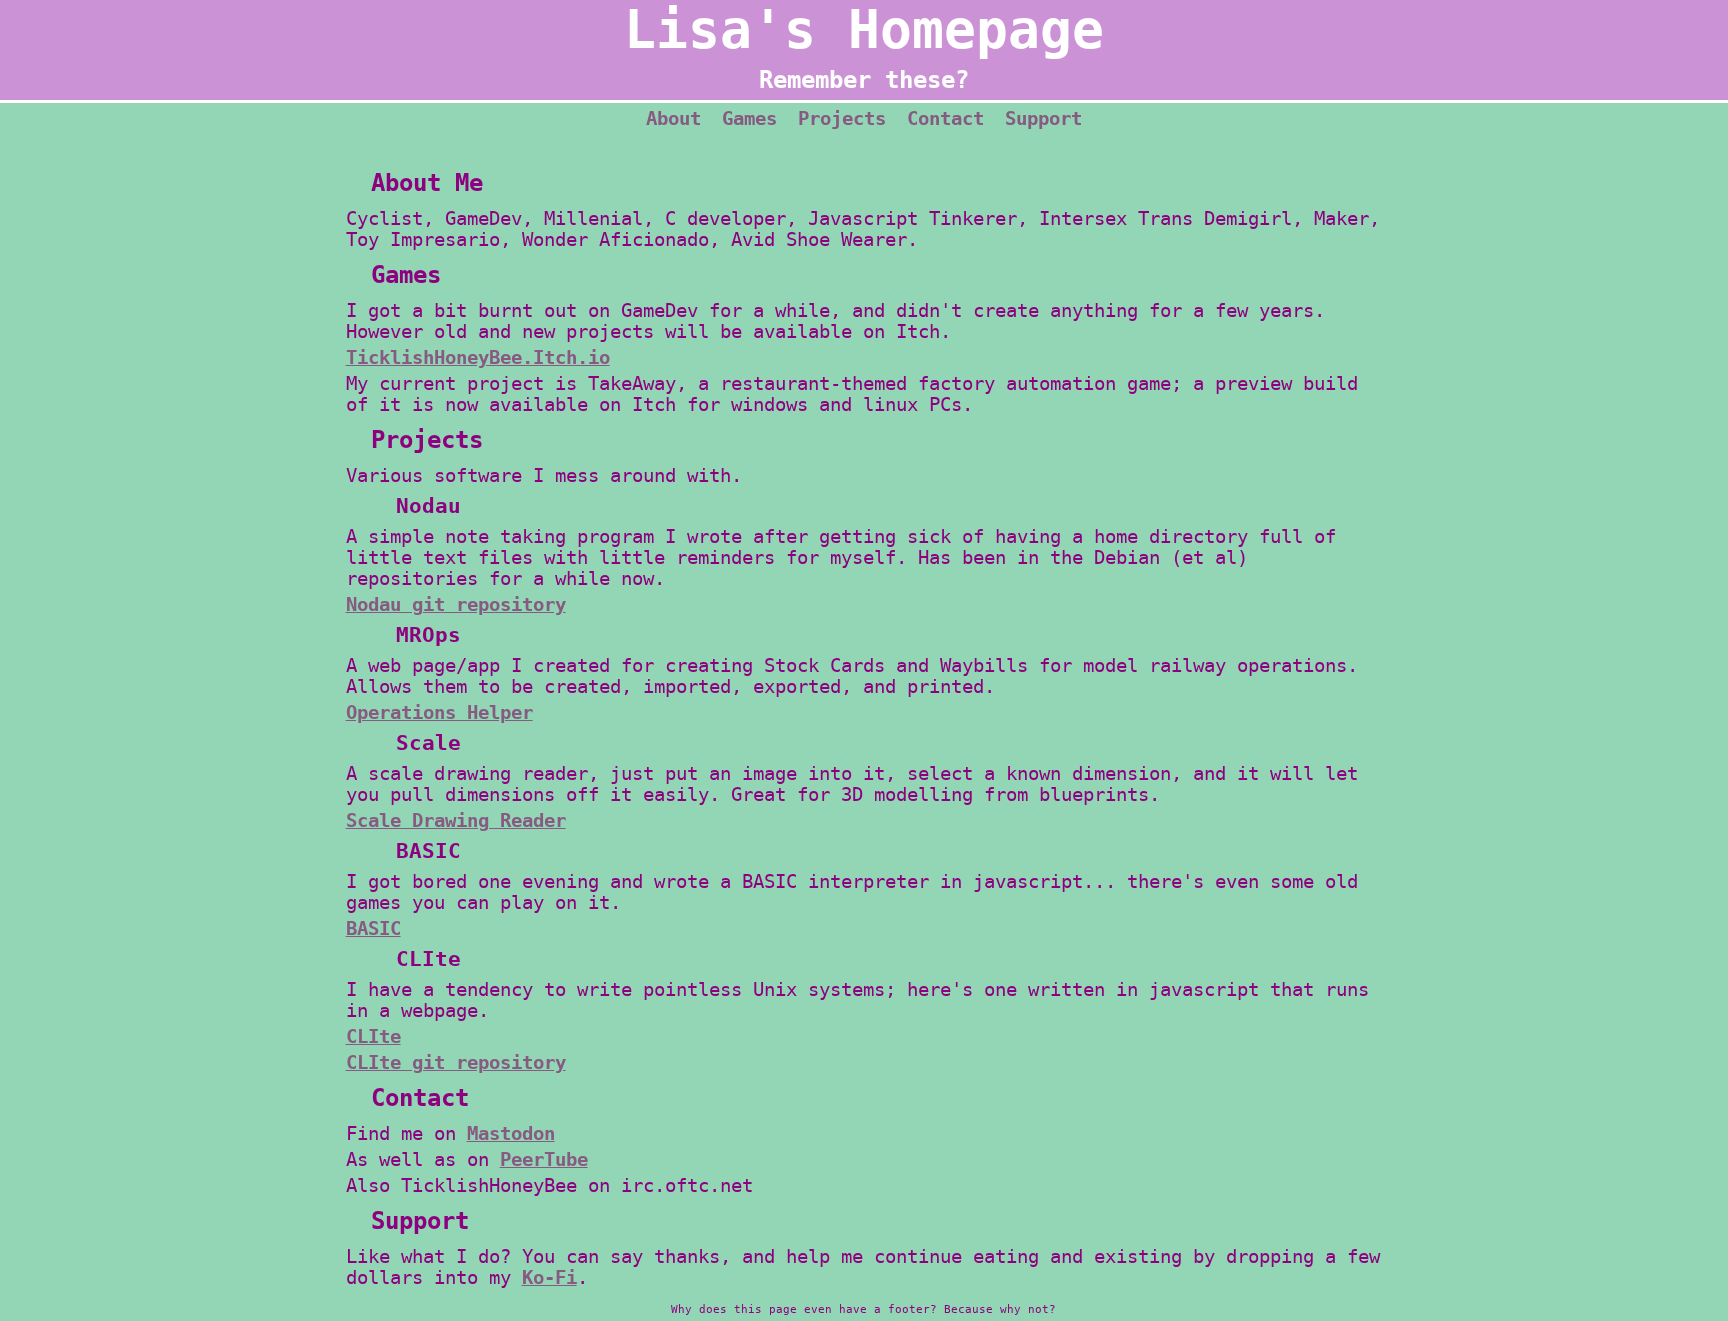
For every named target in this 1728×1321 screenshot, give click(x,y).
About (673, 118)
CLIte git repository (456, 1062)
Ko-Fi (549, 1277)
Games (749, 118)
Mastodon (511, 1133)
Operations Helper (439, 712)
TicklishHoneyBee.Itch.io (478, 357)
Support (1043, 118)
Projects (842, 118)
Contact (945, 118)
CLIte (373, 1036)
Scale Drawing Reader (456, 820)
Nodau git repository (456, 604)
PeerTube (544, 1159)
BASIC (373, 928)
